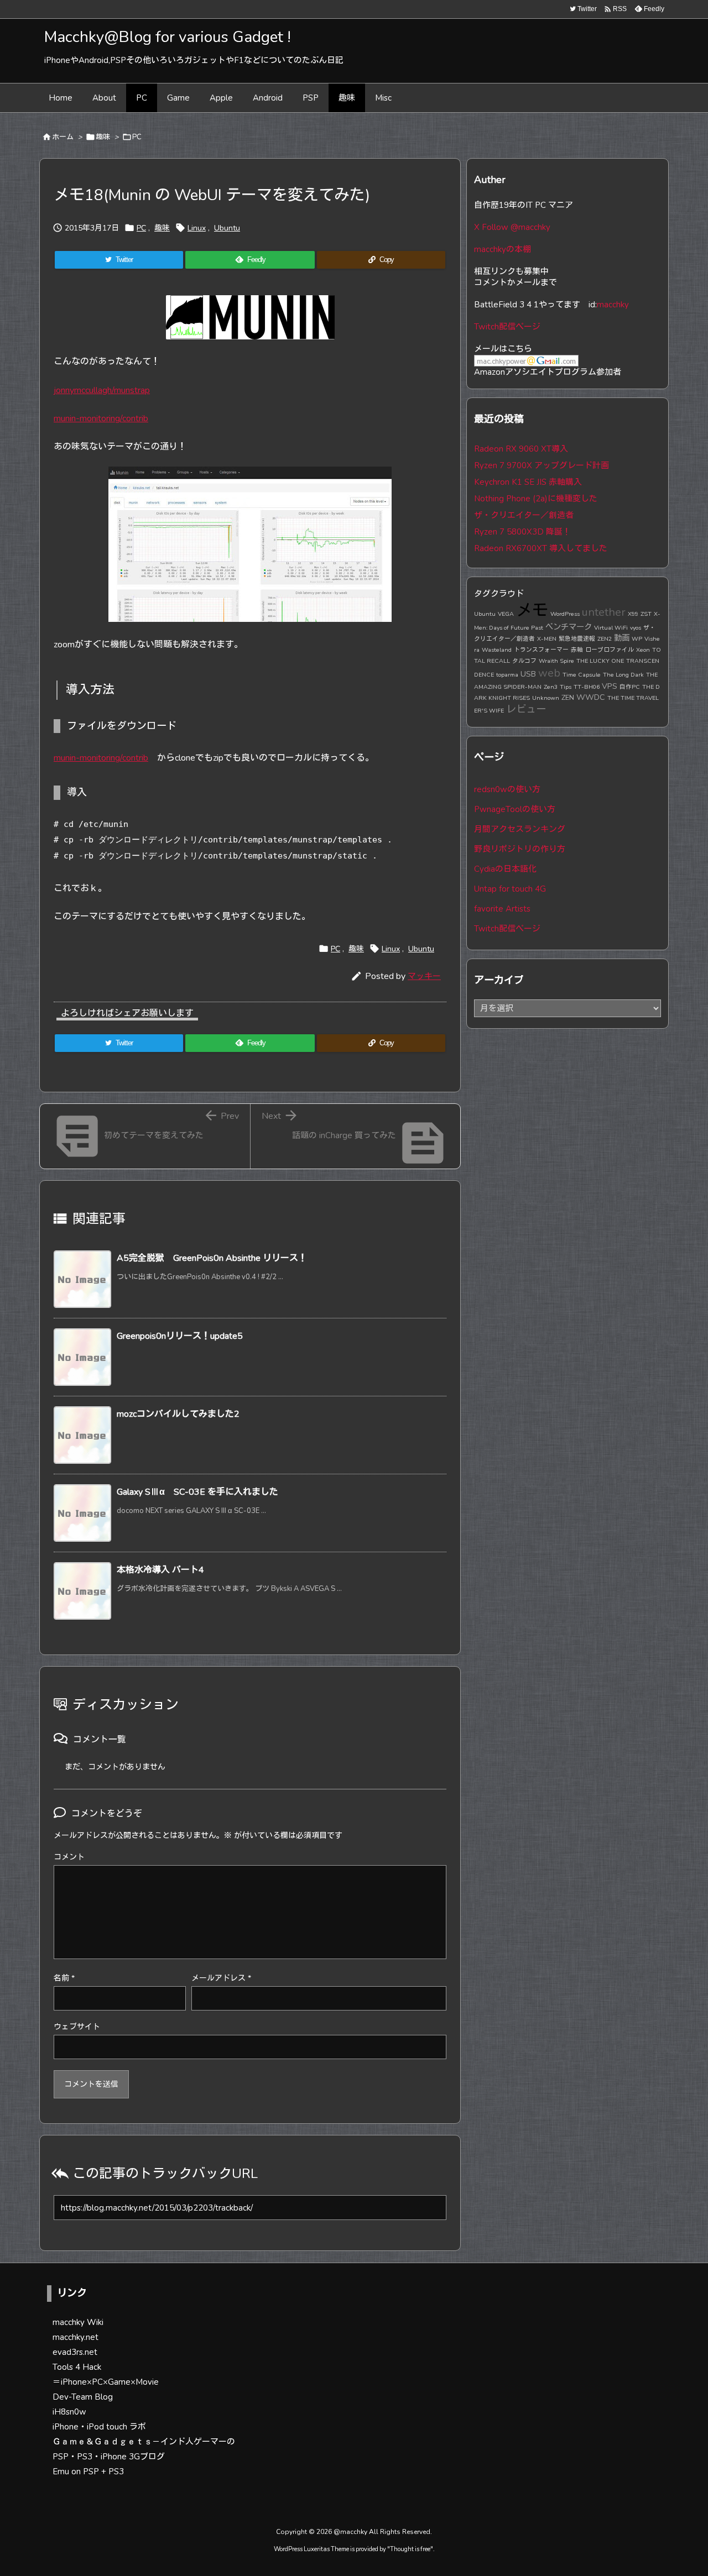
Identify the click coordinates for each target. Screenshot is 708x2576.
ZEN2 (605, 639)
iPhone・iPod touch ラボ (99, 2427)
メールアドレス (221, 1978)
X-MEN (547, 639)
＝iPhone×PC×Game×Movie (106, 2382)
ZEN (568, 697)
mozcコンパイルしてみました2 (178, 1414)
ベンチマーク (569, 627)
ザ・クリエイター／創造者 (524, 515)
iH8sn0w (69, 2412)
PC (137, 137)
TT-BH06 (587, 687)
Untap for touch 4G (510, 889)
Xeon (643, 650)
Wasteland (497, 650)
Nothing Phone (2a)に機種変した (536, 499)
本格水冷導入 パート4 (160, 1570)
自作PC (630, 687)
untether (604, 612)
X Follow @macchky (512, 227)
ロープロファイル (610, 650)
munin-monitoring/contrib (101, 418)
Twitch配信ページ (507, 327)
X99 (633, 614)
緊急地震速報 (577, 639)
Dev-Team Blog (83, 2397)
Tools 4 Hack (77, 2367)
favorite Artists (502, 909)
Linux (197, 228)
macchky (613, 305)
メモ (532, 610)
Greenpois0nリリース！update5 (180, 1336)
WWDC (591, 697)
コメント (69, 1857)
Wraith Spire (556, 661)
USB (528, 674)
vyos (636, 628)
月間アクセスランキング (520, 829)
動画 (622, 638)
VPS (610, 686)
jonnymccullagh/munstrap (102, 390)
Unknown (546, 698)
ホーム (63, 137)
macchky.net (76, 2337)
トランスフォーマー (541, 650)
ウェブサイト (77, 2027)
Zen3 (551, 687)
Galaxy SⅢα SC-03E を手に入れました (197, 1492)
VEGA (506, 614)
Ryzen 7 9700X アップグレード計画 (542, 465)
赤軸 (577, 650)
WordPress (565, 614)
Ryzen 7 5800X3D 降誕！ (522, 532)
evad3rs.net (75, 2352)
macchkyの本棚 (503, 249)
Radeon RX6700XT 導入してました (541, 548)
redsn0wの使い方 (507, 789)
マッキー (424, 976)
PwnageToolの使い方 (515, 809)
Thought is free (410, 2549)
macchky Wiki (78, 2322)
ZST (646, 614)
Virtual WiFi (611, 628)
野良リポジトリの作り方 (520, 849)
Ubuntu (227, 228)
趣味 (103, 137)
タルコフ (524, 661)
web (549, 673)
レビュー (526, 709)
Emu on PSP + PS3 (88, 2472)
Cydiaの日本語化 (505, 869)
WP (637, 639)
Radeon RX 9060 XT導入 (521, 449)
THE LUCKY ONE (600, 661)
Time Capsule (582, 675)
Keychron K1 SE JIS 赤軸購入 (528, 482)
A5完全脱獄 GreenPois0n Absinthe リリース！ (212, 1258)
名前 (64, 1978)
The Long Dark (623, 675)
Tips (566, 687)
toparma (507, 675)
